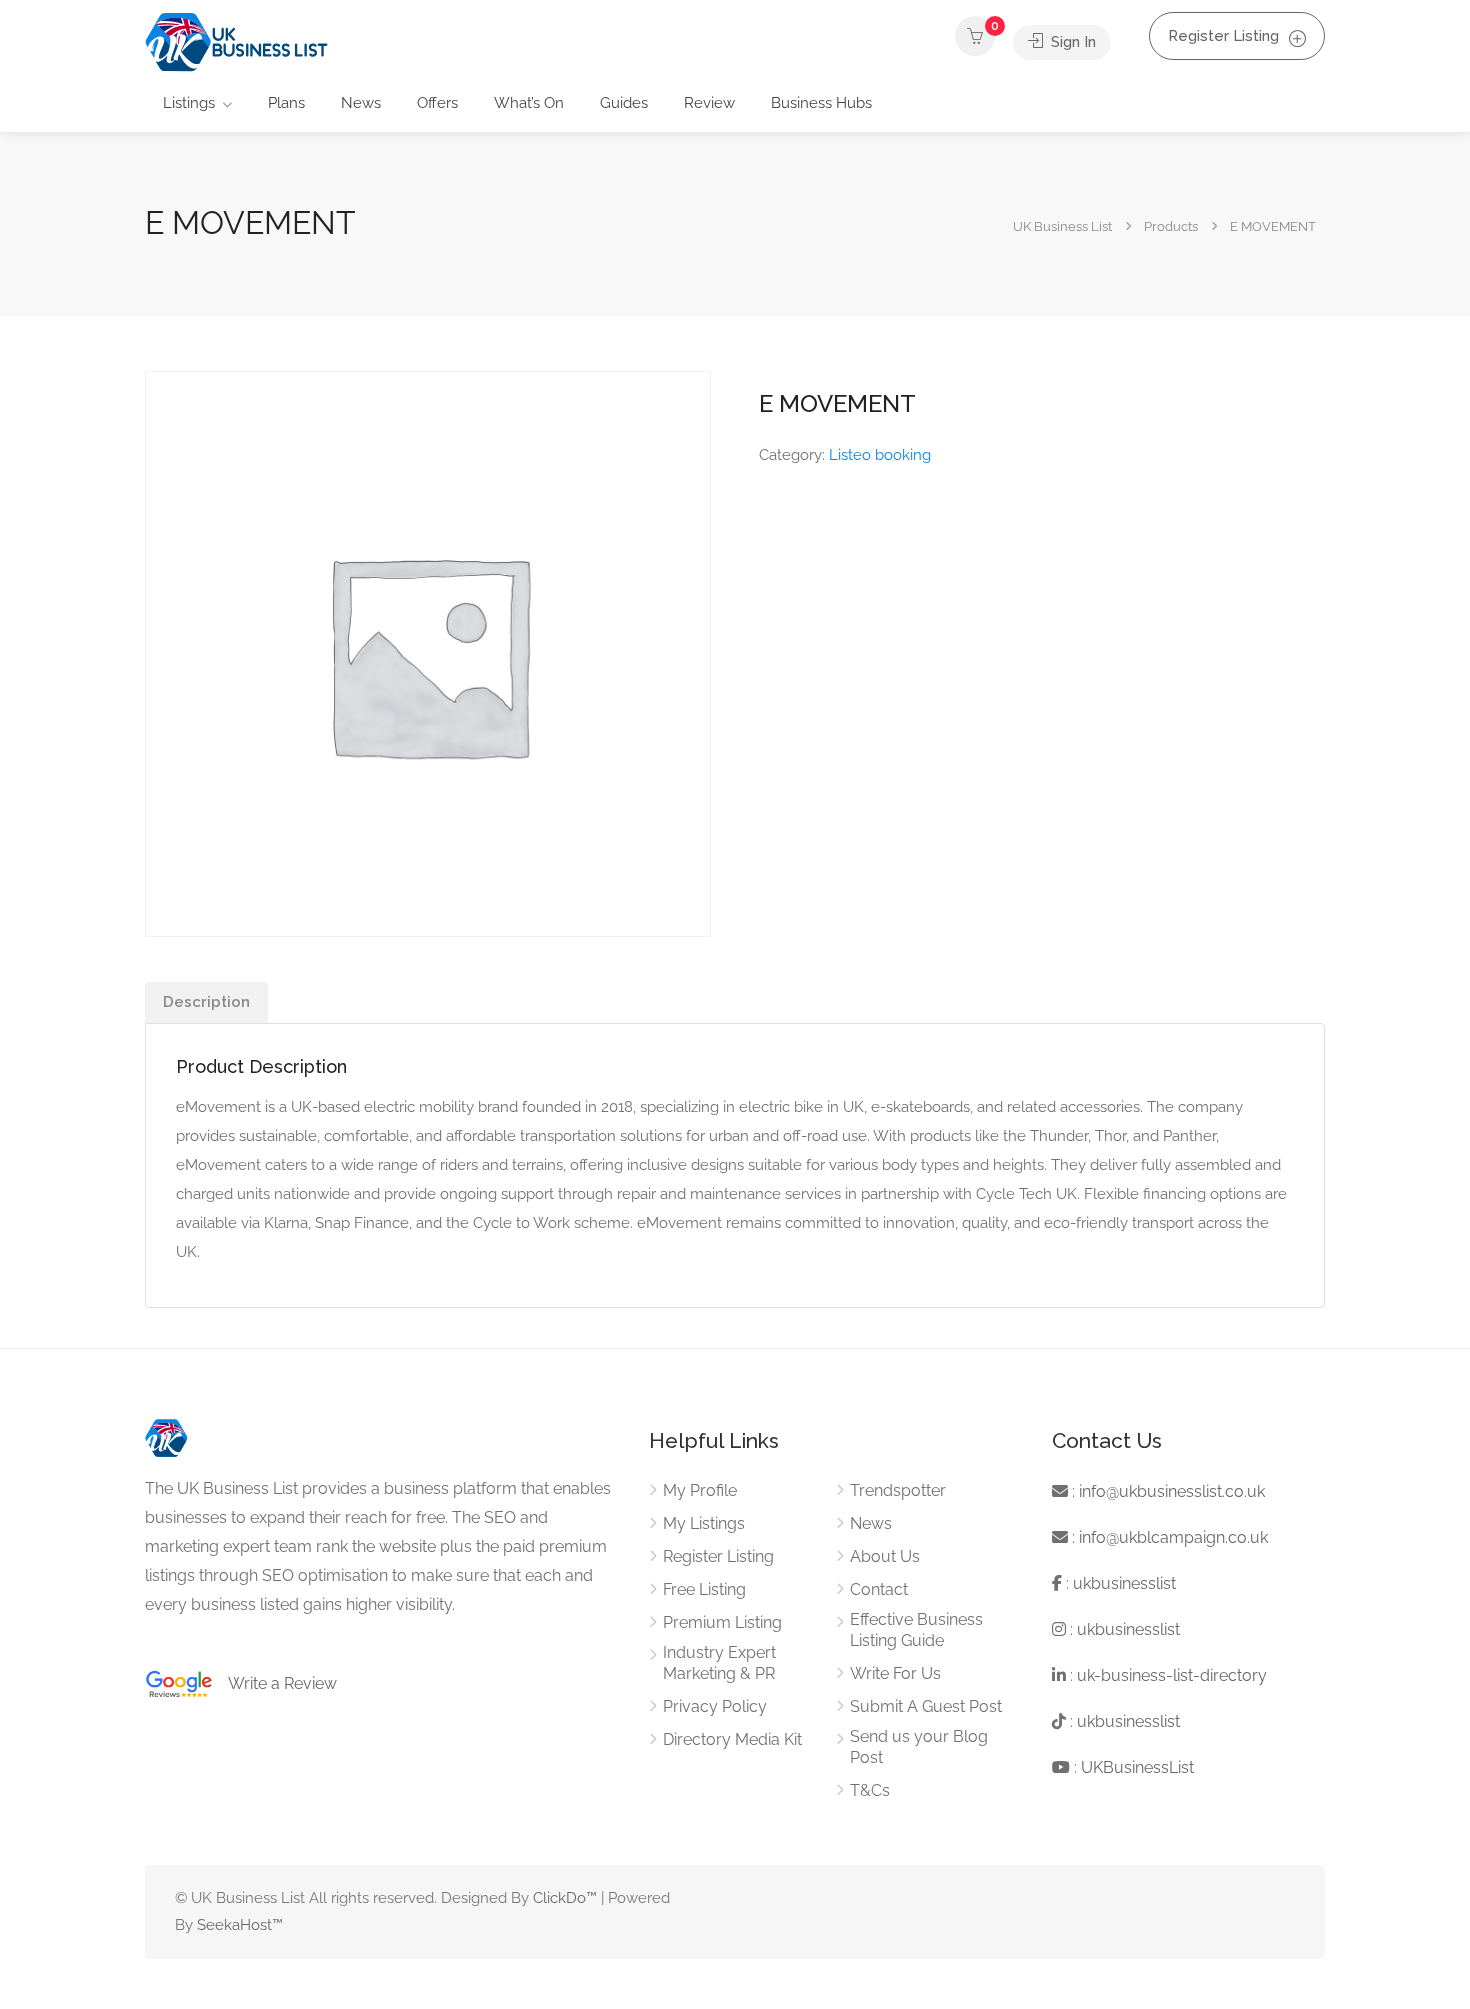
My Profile (700, 1490)
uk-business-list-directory (1172, 1675)
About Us (885, 1556)
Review (709, 103)
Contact (879, 1589)
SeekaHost (234, 1925)
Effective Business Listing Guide (916, 1630)
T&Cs (870, 1790)
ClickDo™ (565, 1898)
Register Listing (1223, 36)
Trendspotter (898, 1490)
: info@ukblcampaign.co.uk (1168, 1537)
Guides (624, 103)
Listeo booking (880, 455)
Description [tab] (206, 1002)
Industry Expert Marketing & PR (719, 1663)
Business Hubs (821, 103)
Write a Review (275, 1683)
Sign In (1071, 42)
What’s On (529, 103)
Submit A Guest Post (926, 1706)
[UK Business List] (236, 41)
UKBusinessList (1137, 1767)
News (361, 103)
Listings (189, 103)
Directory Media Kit (732, 1739)
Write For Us (895, 1673)
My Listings (704, 1523)
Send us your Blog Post (919, 1747)
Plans (286, 103)
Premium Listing (722, 1622)
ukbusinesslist (1124, 1583)
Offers (437, 103)
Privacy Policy (715, 1706)
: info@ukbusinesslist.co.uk (1166, 1491)
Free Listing (704, 1589)
